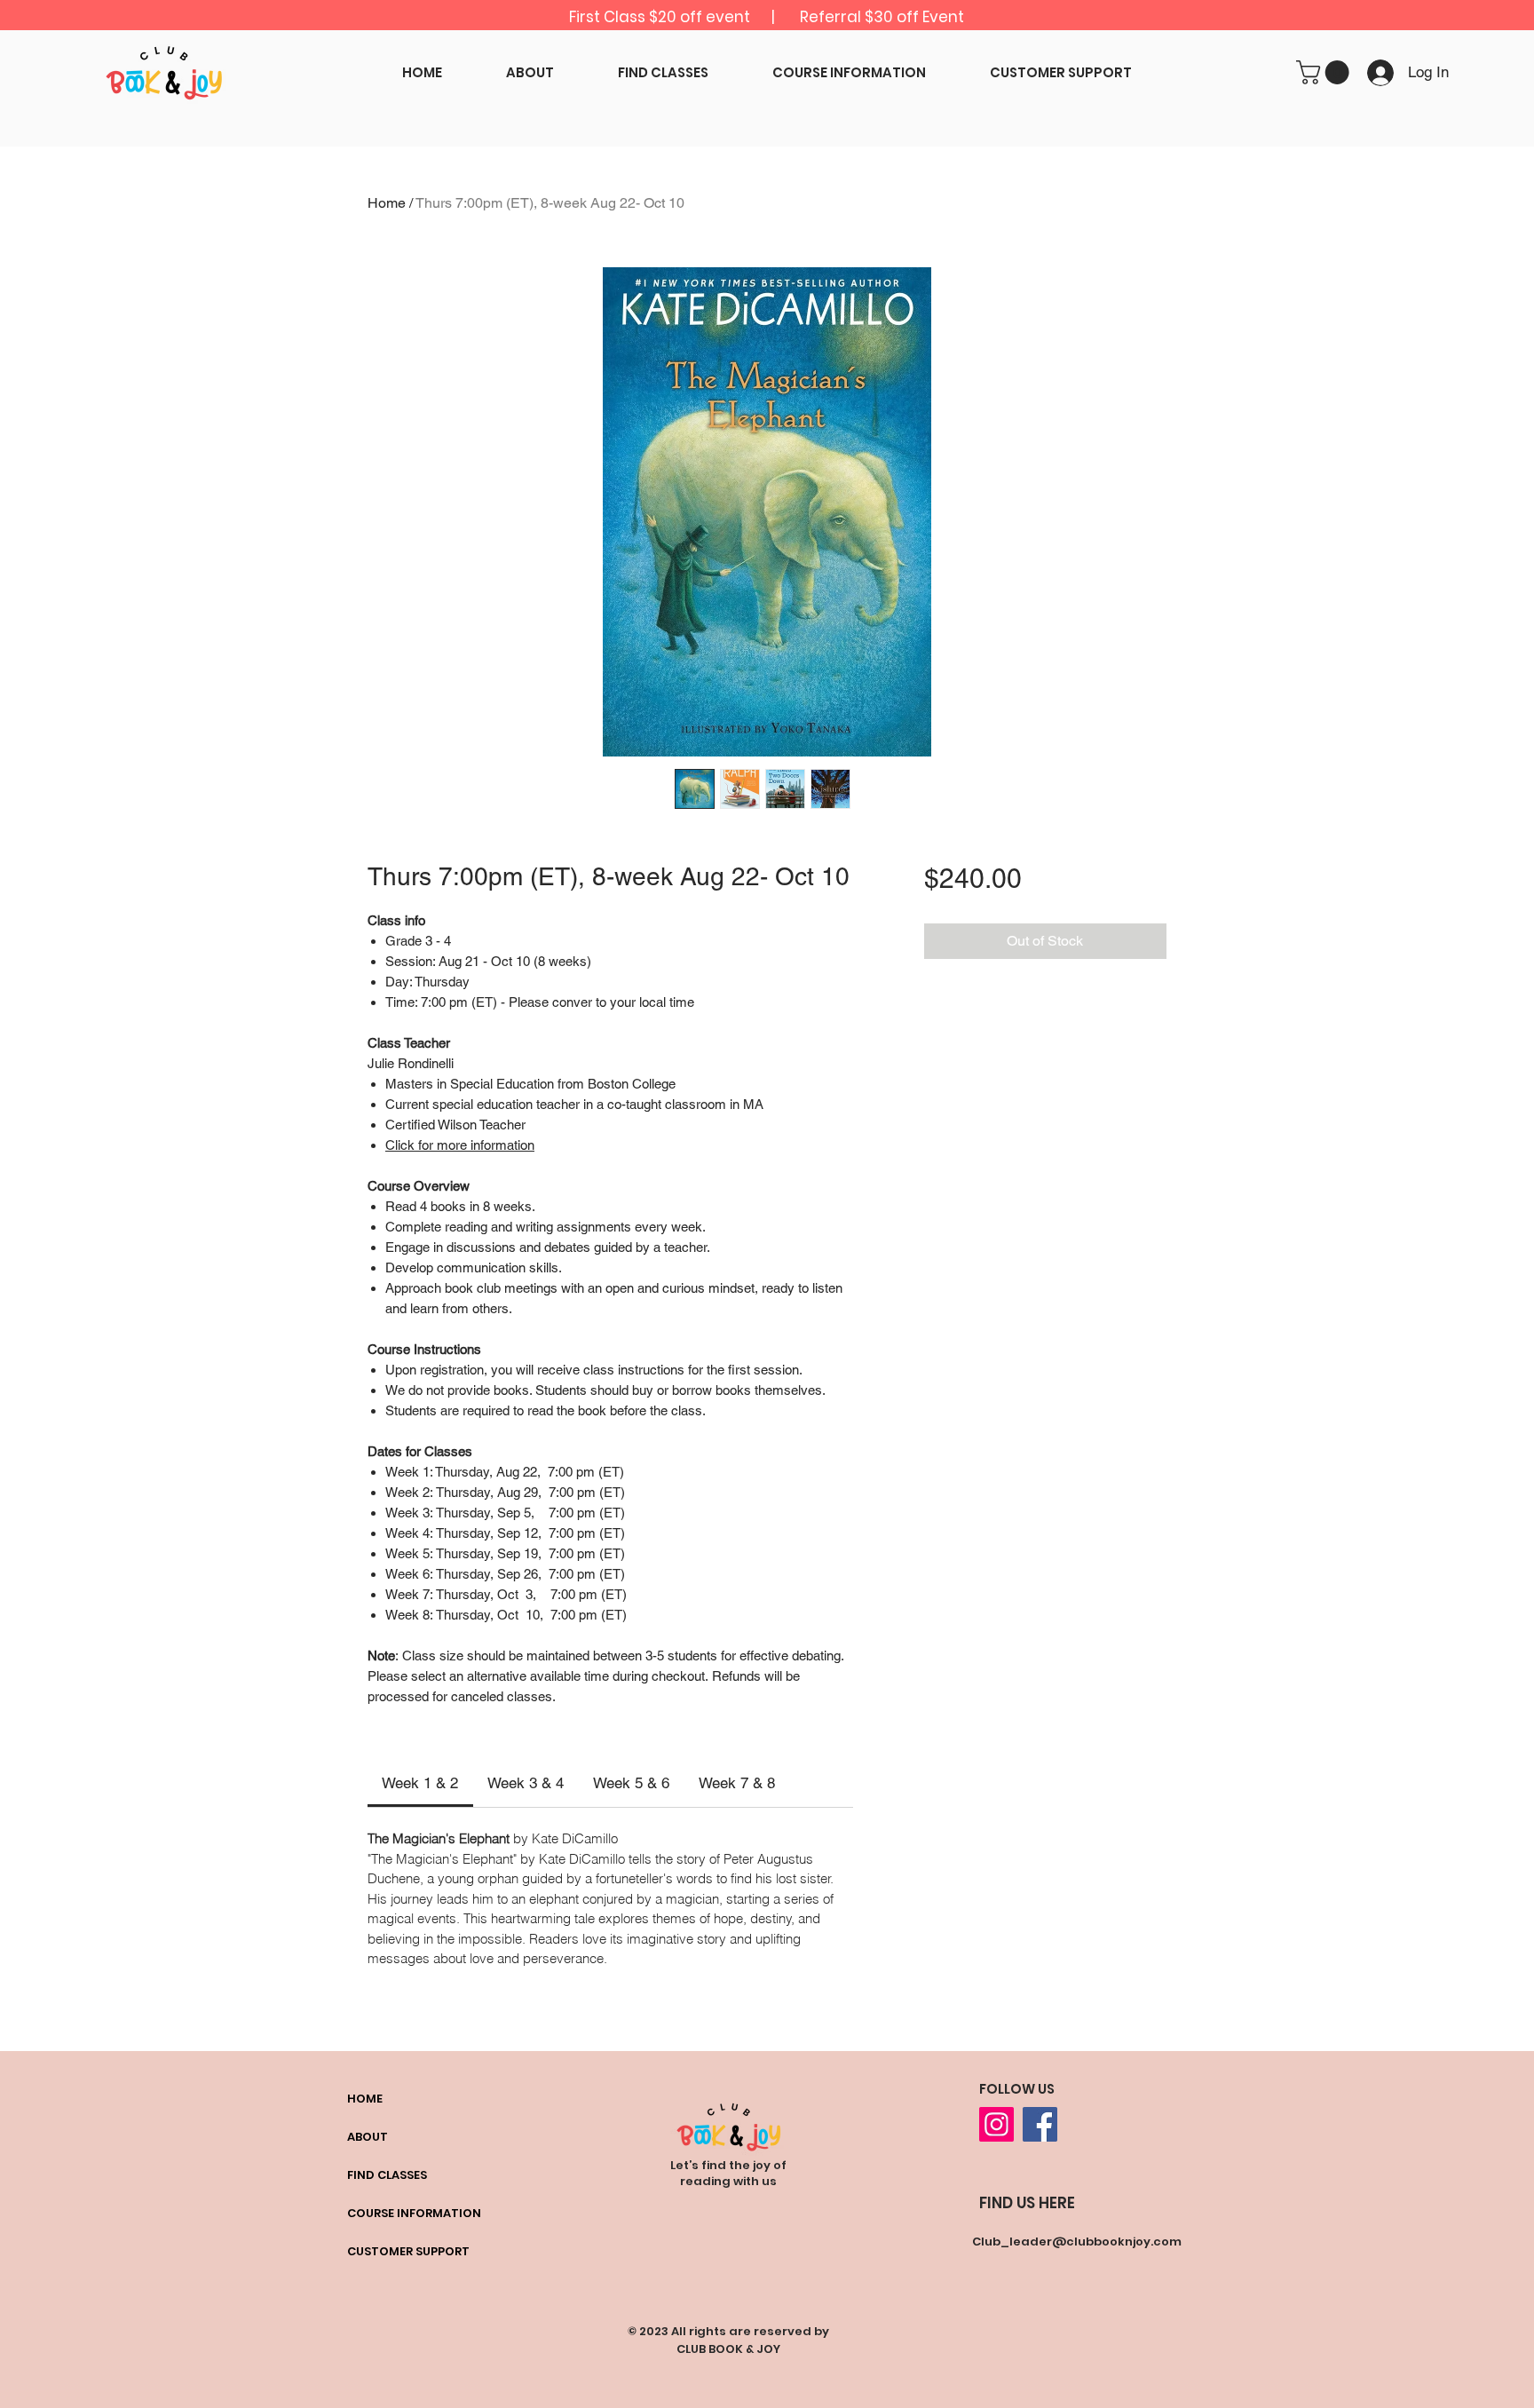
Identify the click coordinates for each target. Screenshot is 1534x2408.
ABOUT (368, 2137)
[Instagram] (996, 2124)
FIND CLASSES (387, 2175)
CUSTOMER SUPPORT (408, 2251)
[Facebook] (1040, 2124)
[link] (420, 1783)
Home (387, 203)
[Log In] (1377, 73)
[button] (1325, 72)
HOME (365, 2099)
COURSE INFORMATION (414, 2213)
